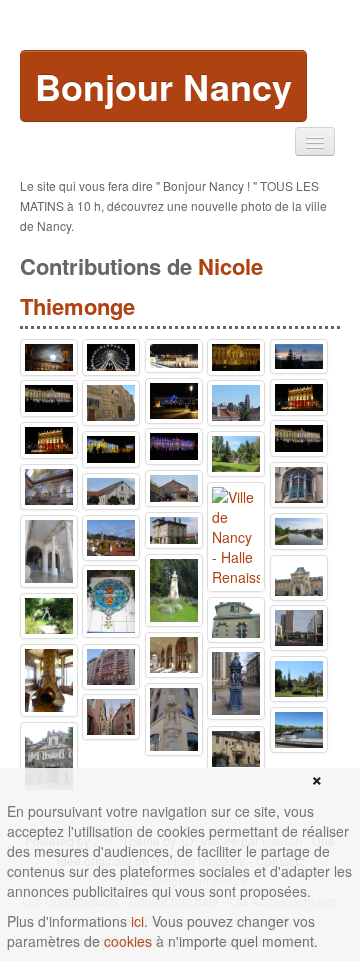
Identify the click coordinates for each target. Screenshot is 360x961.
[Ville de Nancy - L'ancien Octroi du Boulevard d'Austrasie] (174, 530)
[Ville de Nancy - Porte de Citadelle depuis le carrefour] (49, 758)
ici (137, 921)
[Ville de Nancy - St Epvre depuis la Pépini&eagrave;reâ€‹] (299, 679)
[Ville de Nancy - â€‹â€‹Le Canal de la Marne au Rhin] (299, 730)
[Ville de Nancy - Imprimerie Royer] (111, 667)
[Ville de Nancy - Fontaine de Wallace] (236, 683)
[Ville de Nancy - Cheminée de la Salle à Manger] (49, 680)
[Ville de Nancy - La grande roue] (111, 357)
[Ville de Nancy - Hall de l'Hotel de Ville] (49, 551)
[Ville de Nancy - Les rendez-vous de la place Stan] (111, 449)
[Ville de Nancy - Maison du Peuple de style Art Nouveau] (111, 403)
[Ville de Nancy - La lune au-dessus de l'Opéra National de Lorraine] (49, 357)
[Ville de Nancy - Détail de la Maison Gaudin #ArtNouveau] (299, 485)
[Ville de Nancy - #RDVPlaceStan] (174, 446)
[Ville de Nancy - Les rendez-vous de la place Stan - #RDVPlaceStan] (299, 438)
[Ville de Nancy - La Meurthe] (299, 531)
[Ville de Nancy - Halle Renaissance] (236, 537)
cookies (128, 941)
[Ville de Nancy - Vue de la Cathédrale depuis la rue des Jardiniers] (299, 356)
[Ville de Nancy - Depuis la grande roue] (174, 356)
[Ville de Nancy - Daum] (111, 491)
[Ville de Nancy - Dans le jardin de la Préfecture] (111, 601)
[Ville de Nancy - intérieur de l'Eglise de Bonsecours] (49, 487)
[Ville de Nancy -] (236, 357)
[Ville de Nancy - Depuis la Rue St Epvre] (111, 717)
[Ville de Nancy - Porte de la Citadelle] (236, 749)
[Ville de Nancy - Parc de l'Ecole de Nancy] (236, 454)
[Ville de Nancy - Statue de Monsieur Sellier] (174, 590)
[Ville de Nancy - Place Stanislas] (174, 401)
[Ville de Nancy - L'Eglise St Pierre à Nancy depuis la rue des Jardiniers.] (236, 403)
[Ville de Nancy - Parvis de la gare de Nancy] (299, 628)
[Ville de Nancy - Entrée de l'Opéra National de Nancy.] (174, 655)
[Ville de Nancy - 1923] (174, 488)
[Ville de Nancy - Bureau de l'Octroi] (236, 620)
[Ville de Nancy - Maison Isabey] (174, 719)
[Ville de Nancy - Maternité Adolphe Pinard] (299, 578)
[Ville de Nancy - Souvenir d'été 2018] (299, 397)
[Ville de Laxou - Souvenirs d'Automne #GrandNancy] (111, 538)
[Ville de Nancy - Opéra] (49, 440)
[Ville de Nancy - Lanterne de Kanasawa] (49, 616)
